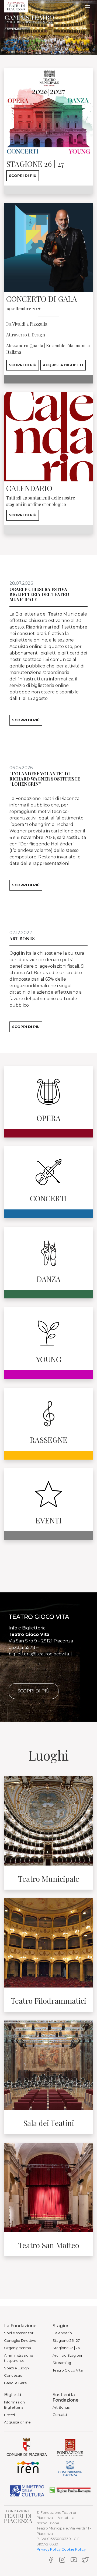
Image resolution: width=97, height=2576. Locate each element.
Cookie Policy (74, 2549)
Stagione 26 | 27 (66, 2340)
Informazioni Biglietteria (15, 2405)
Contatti (60, 2415)
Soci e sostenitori (19, 2333)
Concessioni (15, 2375)
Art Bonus (22, 939)
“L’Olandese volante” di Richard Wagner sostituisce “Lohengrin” (45, 779)
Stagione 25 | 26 (66, 2348)
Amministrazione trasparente (19, 2358)
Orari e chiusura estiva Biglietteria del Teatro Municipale (39, 594)
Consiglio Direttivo (20, 2340)
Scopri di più (23, 176)
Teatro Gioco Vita (68, 2370)
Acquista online (17, 2422)
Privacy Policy (49, 2549)
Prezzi (9, 2415)
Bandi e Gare (15, 2383)
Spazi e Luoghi (17, 2368)
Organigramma (18, 2348)
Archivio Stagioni (67, 2355)
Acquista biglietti (63, 365)
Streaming (62, 2363)
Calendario (62, 2333)
